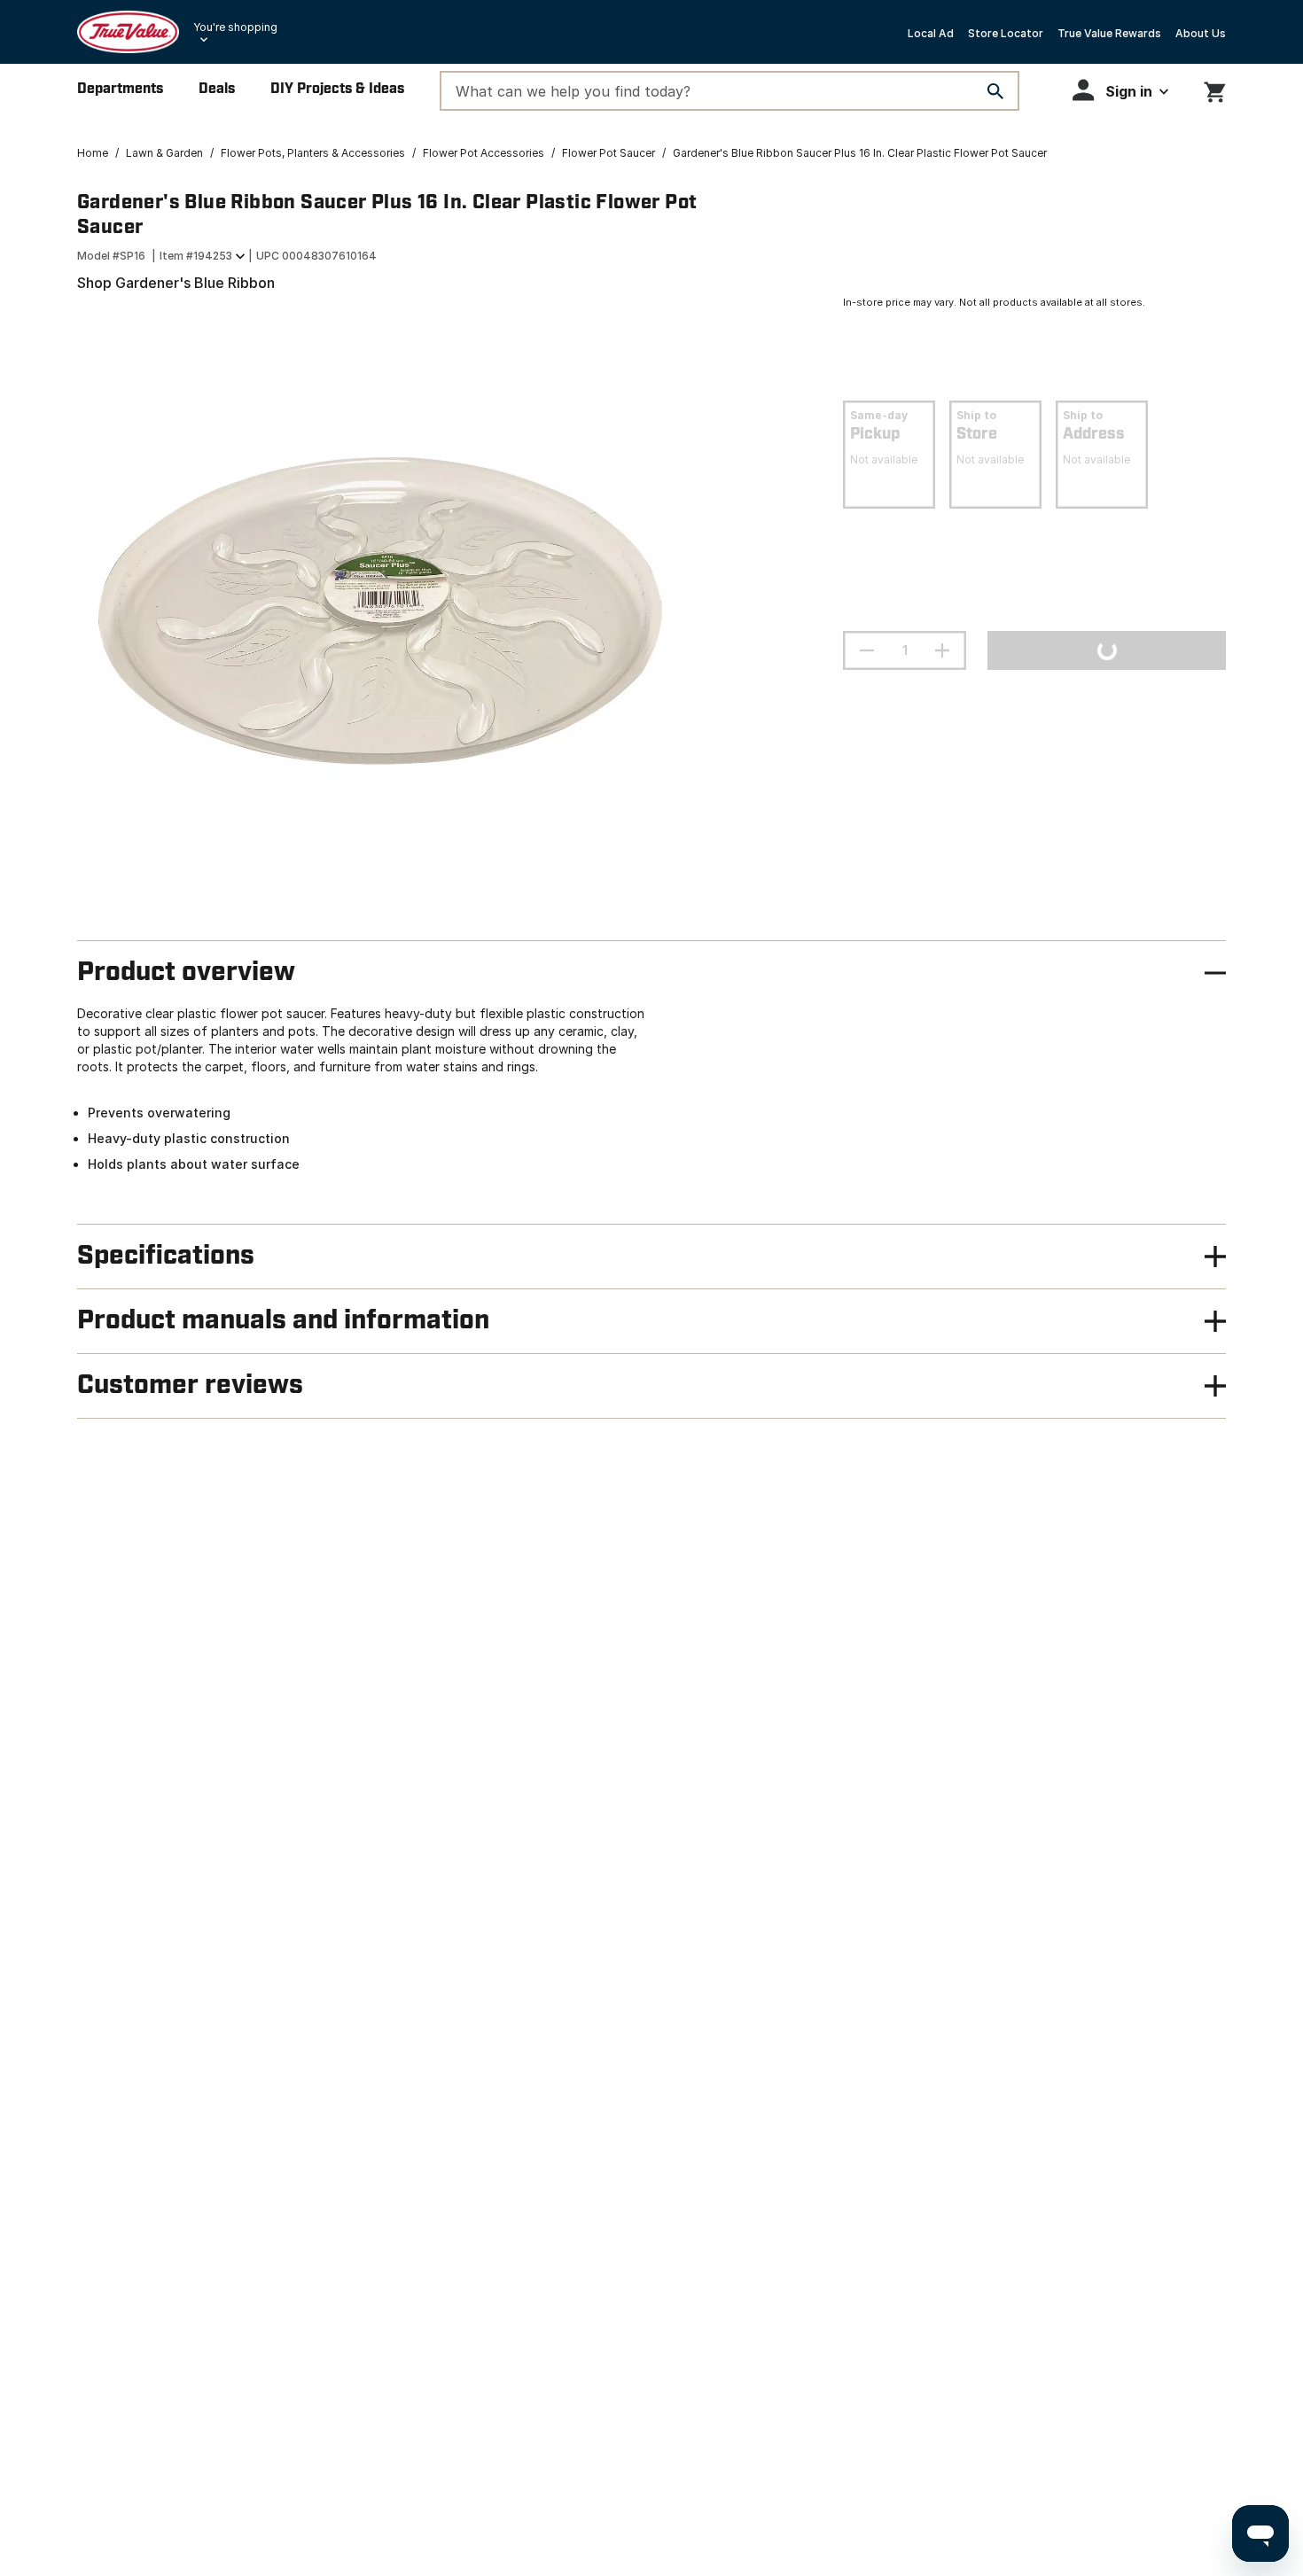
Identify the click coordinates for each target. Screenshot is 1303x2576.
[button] (1120, 90)
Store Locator (1006, 33)
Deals (217, 89)
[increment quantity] (942, 650)
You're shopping (235, 27)
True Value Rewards (1109, 33)
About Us (1201, 33)
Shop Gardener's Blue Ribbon (176, 283)
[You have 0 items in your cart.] (1215, 89)
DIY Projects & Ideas (337, 89)
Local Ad (931, 33)
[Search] (995, 91)
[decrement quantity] (867, 650)
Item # (196, 256)
